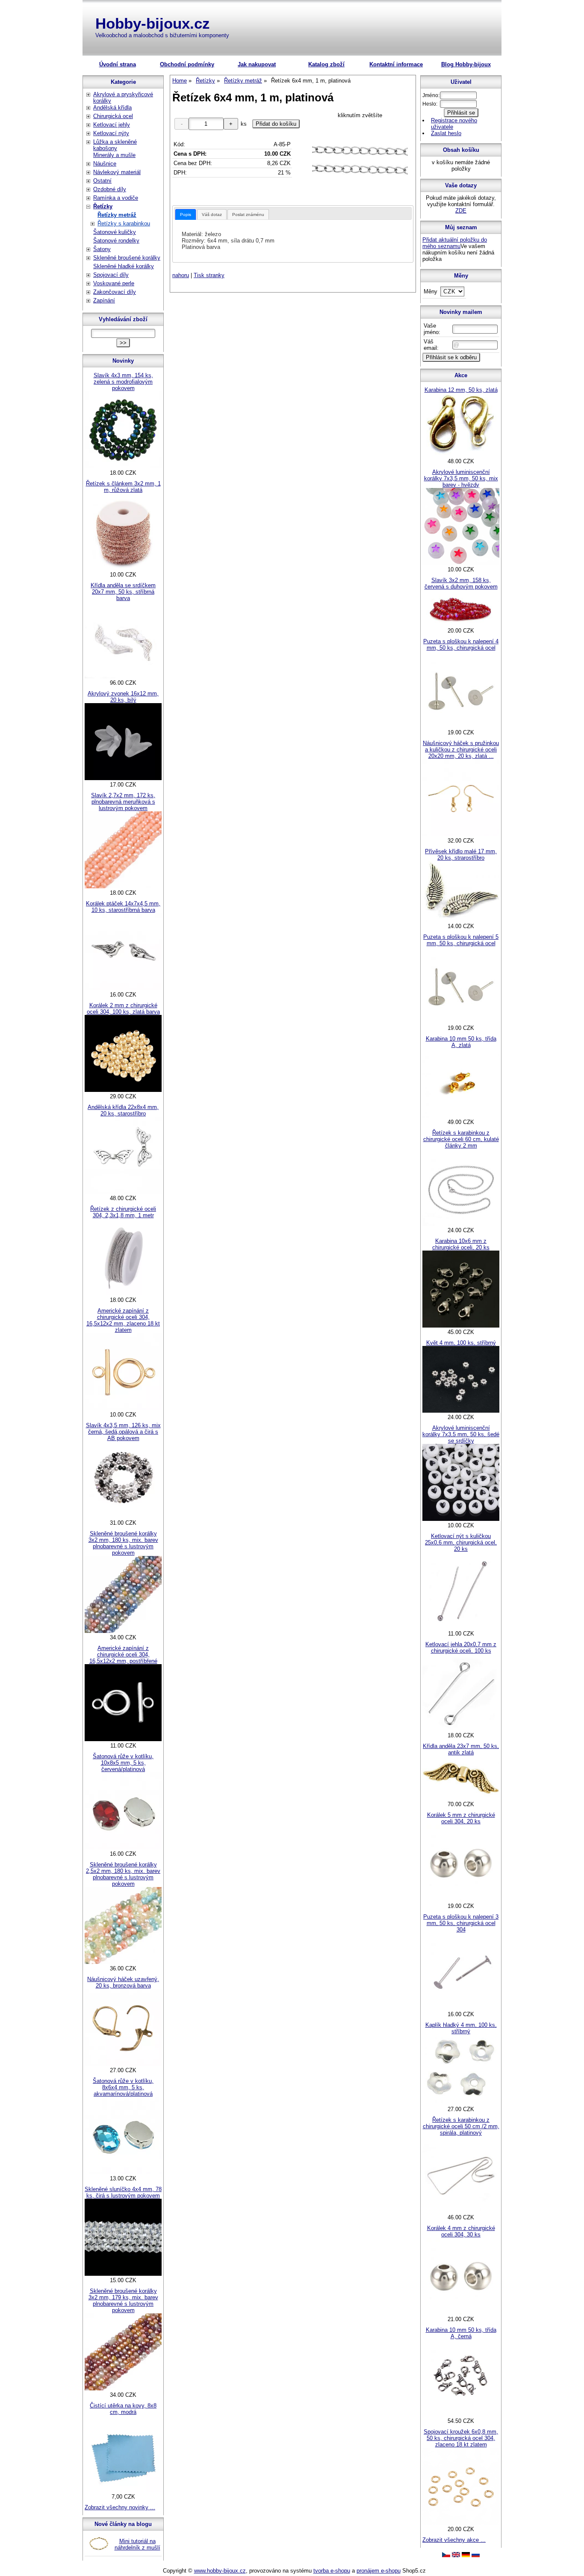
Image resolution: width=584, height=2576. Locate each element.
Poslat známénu (248, 214)
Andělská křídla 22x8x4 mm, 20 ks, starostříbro (123, 1110)
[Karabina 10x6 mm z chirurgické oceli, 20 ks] (461, 1326)
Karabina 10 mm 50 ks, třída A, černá (461, 2333)
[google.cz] (456, 2555)
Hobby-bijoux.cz (153, 23)
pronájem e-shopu (379, 2571)
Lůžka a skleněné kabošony (115, 145)
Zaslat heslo (446, 133)
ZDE (461, 211)
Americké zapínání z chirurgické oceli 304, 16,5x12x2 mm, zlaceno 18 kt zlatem (123, 1320)
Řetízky (103, 206)
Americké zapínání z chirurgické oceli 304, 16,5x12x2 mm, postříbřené (123, 1655)
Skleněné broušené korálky (127, 258)
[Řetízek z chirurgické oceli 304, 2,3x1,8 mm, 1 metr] (123, 1294)
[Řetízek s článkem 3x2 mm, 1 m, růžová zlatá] (123, 568)
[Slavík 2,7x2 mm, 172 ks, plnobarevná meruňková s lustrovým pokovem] (123, 886)
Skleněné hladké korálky (124, 266)
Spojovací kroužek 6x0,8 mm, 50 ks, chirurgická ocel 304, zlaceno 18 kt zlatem (461, 2438)
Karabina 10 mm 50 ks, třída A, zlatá (461, 1042)
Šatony (102, 249)
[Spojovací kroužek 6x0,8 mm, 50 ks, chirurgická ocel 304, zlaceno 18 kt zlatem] (461, 2523)
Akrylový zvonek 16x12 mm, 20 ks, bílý (123, 697)
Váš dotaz (212, 214)
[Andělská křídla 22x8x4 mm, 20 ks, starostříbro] (123, 1192)
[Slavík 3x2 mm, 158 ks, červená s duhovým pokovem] (461, 624)
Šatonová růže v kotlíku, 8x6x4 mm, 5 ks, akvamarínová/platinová (123, 2087)
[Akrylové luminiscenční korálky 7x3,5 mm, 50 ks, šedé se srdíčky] (461, 1519)
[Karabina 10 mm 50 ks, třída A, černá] (461, 2415)
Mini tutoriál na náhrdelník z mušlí (137, 2544)
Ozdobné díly (110, 189)
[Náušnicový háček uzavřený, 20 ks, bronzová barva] (123, 2064)
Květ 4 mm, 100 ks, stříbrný (461, 1343)
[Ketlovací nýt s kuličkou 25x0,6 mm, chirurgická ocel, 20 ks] (461, 1627)
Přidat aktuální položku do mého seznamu (455, 243)
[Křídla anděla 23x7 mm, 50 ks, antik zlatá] (461, 1798)
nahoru (181, 275)
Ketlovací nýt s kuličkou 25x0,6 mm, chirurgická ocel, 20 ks (461, 1542)
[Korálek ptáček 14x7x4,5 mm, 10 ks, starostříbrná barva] (123, 988)
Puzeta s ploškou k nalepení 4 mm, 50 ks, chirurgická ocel (461, 645)
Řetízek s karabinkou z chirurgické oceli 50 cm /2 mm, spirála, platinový (461, 2126)
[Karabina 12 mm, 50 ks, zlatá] (461, 455)
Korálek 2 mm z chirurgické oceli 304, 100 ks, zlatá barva (123, 1009)
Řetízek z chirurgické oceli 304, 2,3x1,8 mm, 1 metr (123, 1212)
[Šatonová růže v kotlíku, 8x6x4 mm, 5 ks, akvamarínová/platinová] (123, 2172)
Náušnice (105, 164)
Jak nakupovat (257, 64)
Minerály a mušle (114, 155)
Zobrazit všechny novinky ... (120, 2507)
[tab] (186, 214)
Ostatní (102, 181)
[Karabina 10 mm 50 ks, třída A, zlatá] (461, 1116)
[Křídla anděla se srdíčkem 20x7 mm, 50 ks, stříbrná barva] (123, 676)
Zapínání (104, 300)
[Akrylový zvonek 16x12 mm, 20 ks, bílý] (123, 778)
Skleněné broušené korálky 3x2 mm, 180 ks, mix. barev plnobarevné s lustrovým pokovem (123, 1543)
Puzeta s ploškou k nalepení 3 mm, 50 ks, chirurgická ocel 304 (461, 1923)
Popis (186, 214)
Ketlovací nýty (111, 133)
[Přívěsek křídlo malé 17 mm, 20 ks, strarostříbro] (461, 920)
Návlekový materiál (117, 172)
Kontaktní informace (396, 64)
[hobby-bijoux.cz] (446, 2555)
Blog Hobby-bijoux (466, 64)
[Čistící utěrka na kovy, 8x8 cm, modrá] (123, 2490)
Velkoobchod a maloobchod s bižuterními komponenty (162, 35)
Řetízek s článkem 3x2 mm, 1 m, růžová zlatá (123, 487)
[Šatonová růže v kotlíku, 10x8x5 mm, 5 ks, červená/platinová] (123, 1847)
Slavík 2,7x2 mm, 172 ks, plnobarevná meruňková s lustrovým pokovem (123, 802)
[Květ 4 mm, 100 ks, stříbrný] (461, 1411)
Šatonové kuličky (115, 232)
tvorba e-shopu (332, 2571)
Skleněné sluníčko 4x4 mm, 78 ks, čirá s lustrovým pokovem (123, 2192)
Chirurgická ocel (113, 116)
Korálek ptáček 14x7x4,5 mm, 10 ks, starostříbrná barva (123, 907)
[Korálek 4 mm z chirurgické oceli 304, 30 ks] (461, 2313)
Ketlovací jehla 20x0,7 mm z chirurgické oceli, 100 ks (461, 1647)
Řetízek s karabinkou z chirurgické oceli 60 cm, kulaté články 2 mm (461, 1139)
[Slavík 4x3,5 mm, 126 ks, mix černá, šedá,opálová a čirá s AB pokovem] (123, 1516)
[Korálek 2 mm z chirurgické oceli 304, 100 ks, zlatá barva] (123, 1090)
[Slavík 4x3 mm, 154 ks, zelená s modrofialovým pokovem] (123, 466)
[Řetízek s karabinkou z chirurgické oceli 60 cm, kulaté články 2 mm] (461, 1224)
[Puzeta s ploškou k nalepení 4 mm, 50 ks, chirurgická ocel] (461, 726)
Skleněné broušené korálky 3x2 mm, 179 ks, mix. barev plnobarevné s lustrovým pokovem (123, 2301)
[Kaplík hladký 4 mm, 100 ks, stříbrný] (461, 2103)
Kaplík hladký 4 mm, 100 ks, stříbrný (461, 2028)
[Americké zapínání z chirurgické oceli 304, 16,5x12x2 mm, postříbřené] (123, 1739)
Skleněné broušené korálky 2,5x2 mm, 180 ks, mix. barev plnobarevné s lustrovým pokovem (123, 1874)
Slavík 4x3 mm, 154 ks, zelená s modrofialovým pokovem (123, 382)
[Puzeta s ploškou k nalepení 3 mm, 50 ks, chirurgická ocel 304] (461, 2008)
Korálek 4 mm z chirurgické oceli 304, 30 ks (461, 2231)
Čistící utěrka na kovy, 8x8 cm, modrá (123, 2409)
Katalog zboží (326, 64)
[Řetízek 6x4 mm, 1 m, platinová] (360, 160)
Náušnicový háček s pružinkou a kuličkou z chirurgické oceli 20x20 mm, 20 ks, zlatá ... (461, 750)
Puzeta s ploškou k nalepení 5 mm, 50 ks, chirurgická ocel (461, 940)
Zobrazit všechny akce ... (454, 2540)
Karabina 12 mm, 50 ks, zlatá (461, 390)
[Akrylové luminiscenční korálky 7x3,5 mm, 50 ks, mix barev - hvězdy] (461, 563)
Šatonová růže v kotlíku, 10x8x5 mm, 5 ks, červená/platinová (123, 1763)
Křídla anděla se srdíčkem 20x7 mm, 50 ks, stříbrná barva (123, 592)
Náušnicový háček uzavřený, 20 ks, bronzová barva (123, 1982)
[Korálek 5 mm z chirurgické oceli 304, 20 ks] (461, 1900)
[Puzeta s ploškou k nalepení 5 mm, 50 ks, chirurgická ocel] (461, 1022)
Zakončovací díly (115, 292)
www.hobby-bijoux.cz (220, 2571)
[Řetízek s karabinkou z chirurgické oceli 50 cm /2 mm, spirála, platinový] (461, 2211)
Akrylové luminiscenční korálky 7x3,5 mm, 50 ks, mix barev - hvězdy (461, 478)
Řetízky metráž (117, 215)
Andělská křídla (112, 108)
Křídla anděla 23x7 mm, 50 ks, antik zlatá (461, 1749)
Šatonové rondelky (116, 241)
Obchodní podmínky (187, 64)
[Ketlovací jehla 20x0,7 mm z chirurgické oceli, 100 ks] (461, 1729)
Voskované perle (114, 283)
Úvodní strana (118, 64)
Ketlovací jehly (112, 125)
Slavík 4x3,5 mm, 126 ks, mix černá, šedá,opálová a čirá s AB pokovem (123, 1432)
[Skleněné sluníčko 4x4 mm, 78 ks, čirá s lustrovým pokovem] (123, 2274)
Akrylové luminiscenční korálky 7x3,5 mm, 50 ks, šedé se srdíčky (461, 1434)
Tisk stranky (209, 275)
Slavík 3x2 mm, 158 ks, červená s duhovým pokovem (461, 583)
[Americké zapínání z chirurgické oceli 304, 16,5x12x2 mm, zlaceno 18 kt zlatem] (123, 1408)
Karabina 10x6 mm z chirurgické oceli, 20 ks (461, 1244)
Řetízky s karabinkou (124, 223)
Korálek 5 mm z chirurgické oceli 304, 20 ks (461, 1818)
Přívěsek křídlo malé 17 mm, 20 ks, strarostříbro (461, 855)
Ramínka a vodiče (116, 198)
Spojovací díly (111, 275)
